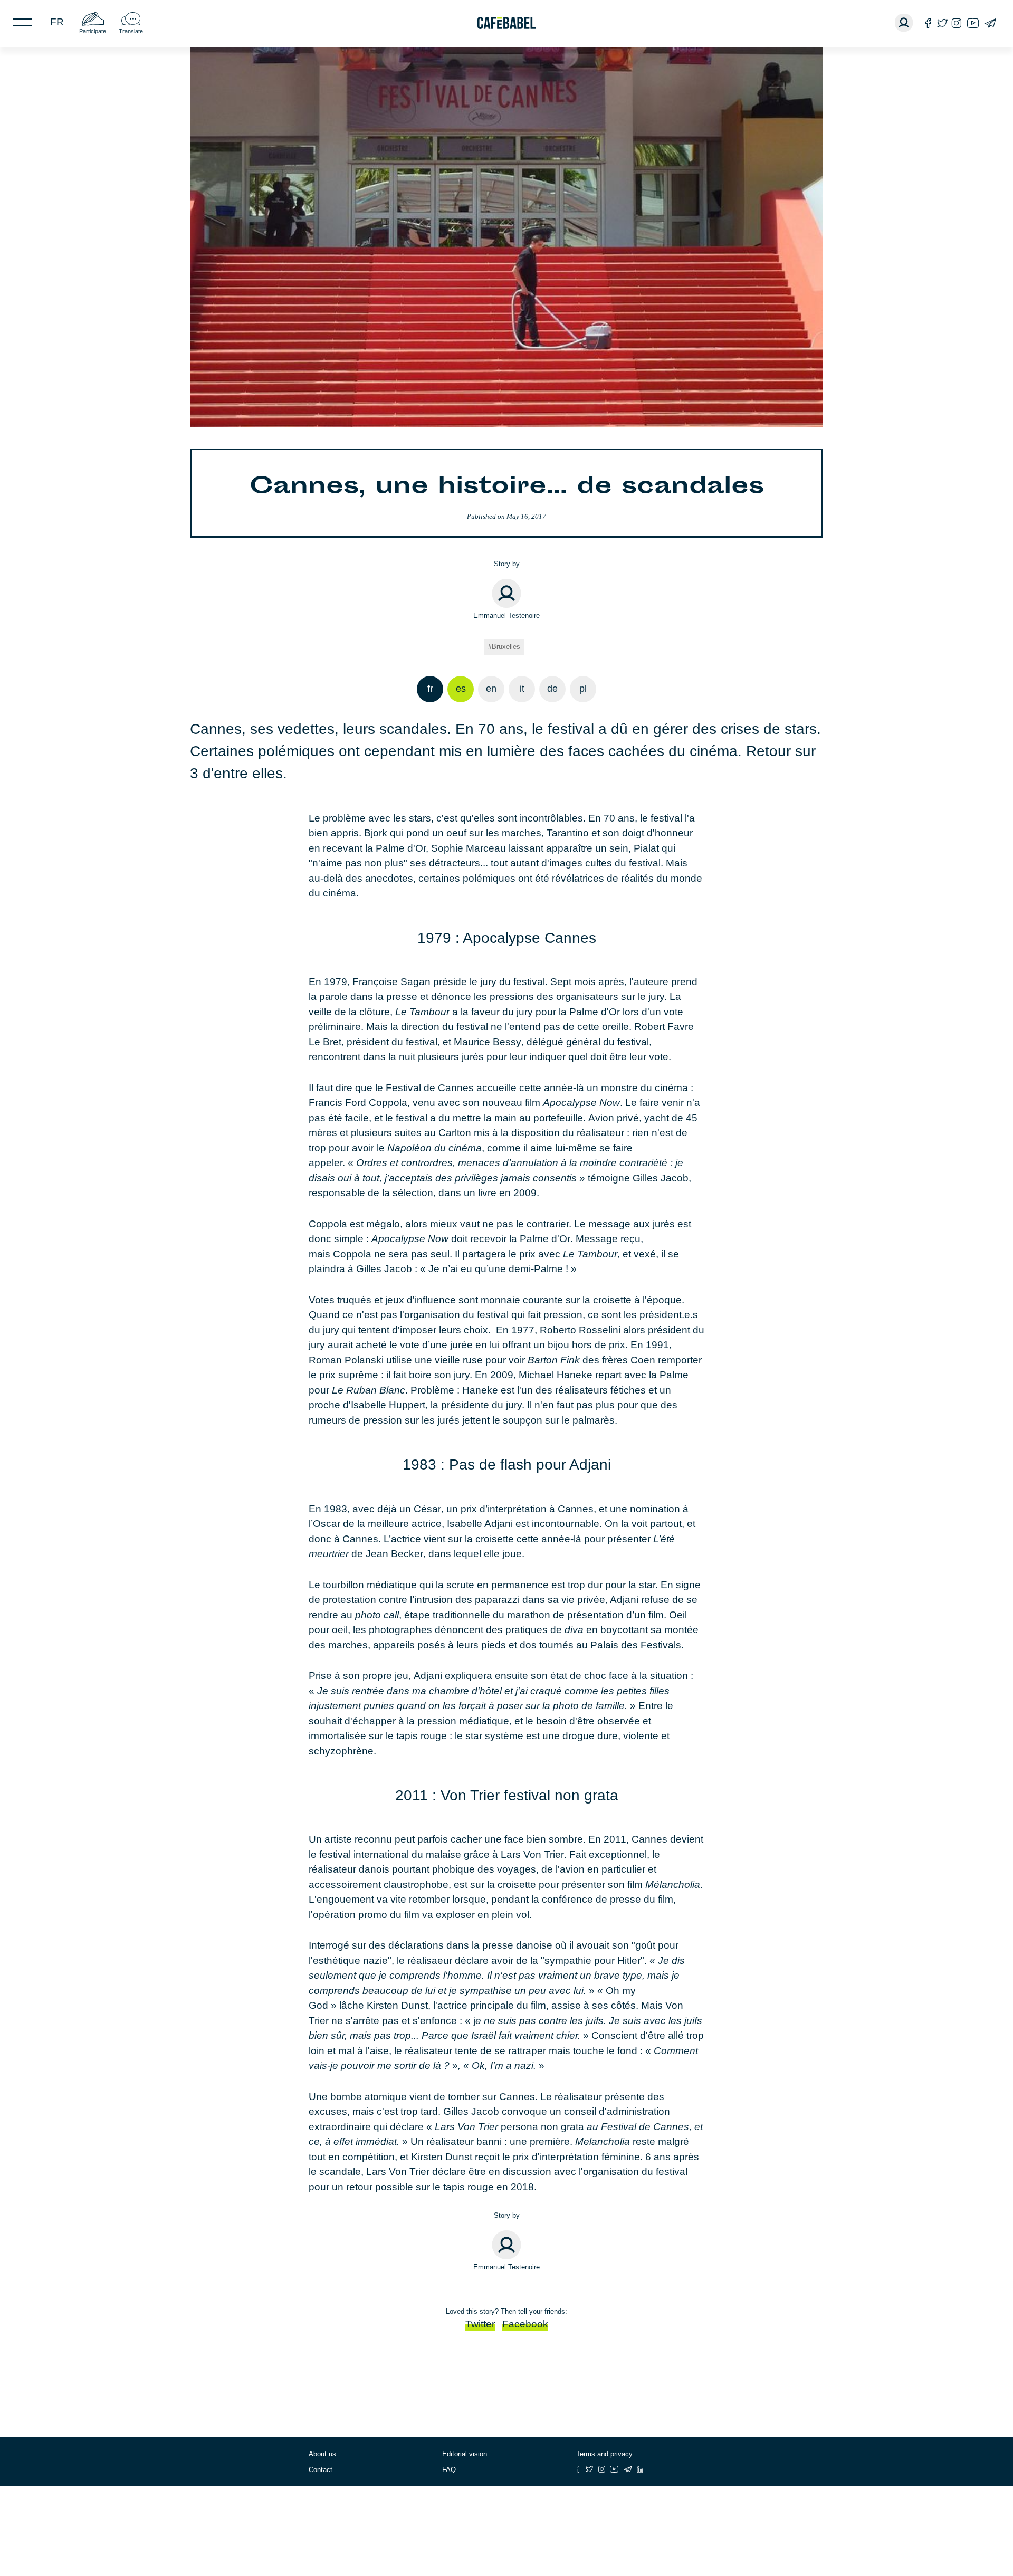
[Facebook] (928, 23)
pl (583, 689)
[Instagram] (957, 23)
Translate (131, 31)
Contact (321, 2470)
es (461, 689)
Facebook (525, 2324)
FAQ (449, 2470)
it (522, 689)
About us (322, 2454)
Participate (93, 31)
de (552, 689)
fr (57, 22)
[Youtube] (973, 23)
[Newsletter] (990, 23)
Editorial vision (465, 2454)
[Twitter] (942, 23)
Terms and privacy (604, 2454)
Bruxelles (506, 647)
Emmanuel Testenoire (506, 616)
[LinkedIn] (640, 2469)
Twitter (480, 2324)
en (491, 689)
